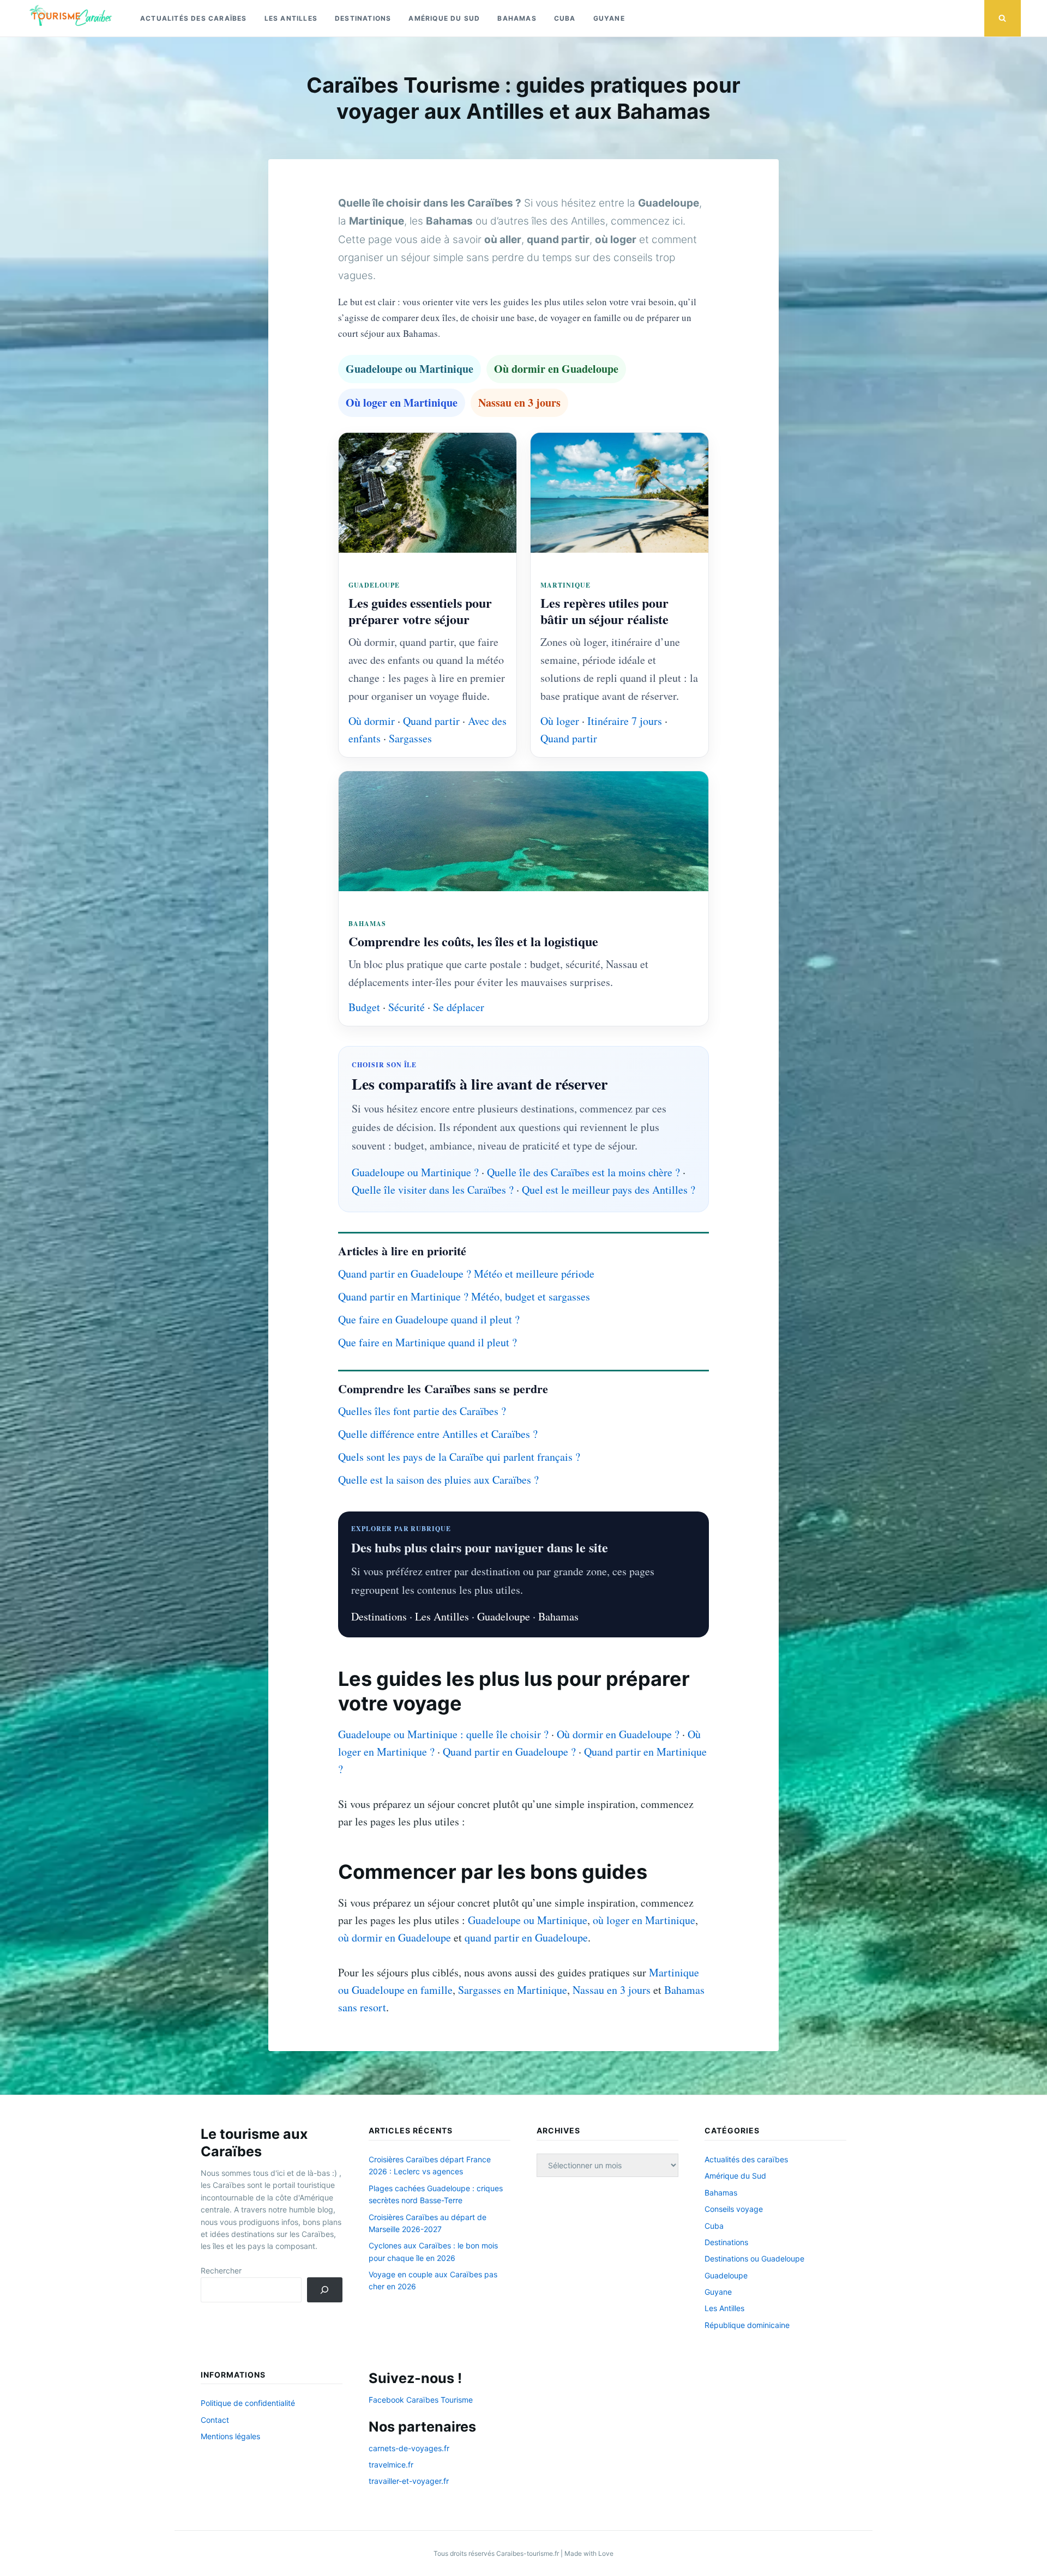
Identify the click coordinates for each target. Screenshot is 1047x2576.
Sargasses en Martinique (513, 1990)
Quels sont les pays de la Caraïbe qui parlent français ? (459, 1457)
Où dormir (372, 721)
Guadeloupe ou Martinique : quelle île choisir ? (443, 1734)
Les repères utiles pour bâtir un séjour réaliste (604, 611)
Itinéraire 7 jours (625, 721)
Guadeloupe (504, 1616)
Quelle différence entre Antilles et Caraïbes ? (438, 1434)
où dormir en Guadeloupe (395, 1937)
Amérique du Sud (444, 18)
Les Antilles (291, 18)
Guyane (609, 18)
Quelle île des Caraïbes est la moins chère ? (583, 1172)
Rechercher (221, 2270)
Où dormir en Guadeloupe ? (618, 1734)
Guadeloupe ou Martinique (410, 369)
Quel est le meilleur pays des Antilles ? (609, 1190)
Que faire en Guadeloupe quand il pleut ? (429, 1319)
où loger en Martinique (644, 1920)
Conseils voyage (734, 2209)
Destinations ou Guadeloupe (754, 2258)
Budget (364, 1007)
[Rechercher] (325, 2290)
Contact (215, 2420)
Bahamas (517, 18)
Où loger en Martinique (402, 403)
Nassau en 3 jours (519, 403)
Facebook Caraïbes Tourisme (421, 2400)
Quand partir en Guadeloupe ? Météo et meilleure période (466, 1274)
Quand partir (431, 721)
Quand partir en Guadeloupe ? (509, 1752)
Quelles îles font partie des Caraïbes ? (422, 1411)
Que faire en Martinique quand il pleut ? (428, 1342)
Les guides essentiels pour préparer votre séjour (420, 611)
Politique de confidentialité (248, 2403)
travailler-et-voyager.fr (409, 2481)
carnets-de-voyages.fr (409, 2448)
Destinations (363, 18)
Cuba (565, 18)
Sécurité (407, 1007)
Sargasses (410, 738)
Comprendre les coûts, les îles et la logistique (473, 941)
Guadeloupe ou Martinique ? (415, 1172)
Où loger (560, 721)
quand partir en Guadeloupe (526, 1937)
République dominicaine (747, 2325)
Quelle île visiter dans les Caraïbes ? (433, 1190)
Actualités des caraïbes (194, 18)
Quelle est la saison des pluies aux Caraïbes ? (438, 1480)
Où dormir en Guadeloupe (556, 369)
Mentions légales (230, 2436)
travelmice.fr (391, 2465)
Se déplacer (459, 1007)
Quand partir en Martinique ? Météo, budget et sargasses (464, 1296)
